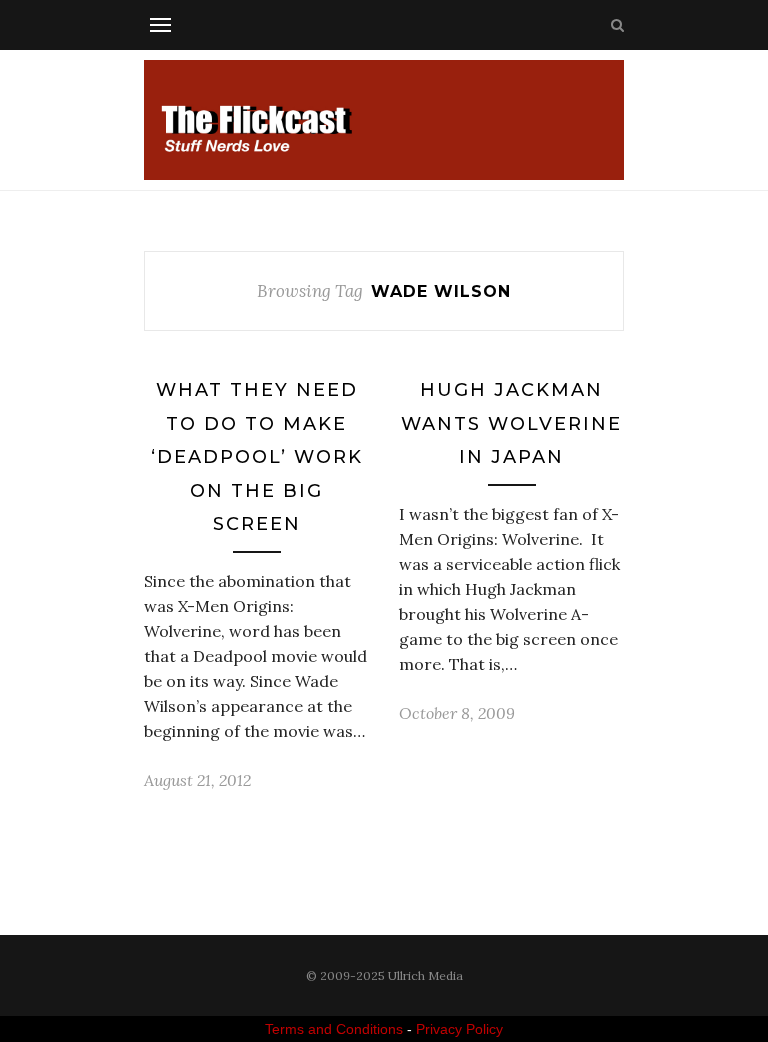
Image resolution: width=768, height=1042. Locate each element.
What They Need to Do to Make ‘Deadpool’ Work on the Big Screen (257, 457)
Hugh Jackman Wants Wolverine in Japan (511, 423)
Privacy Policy (459, 1029)
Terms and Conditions (334, 1029)
